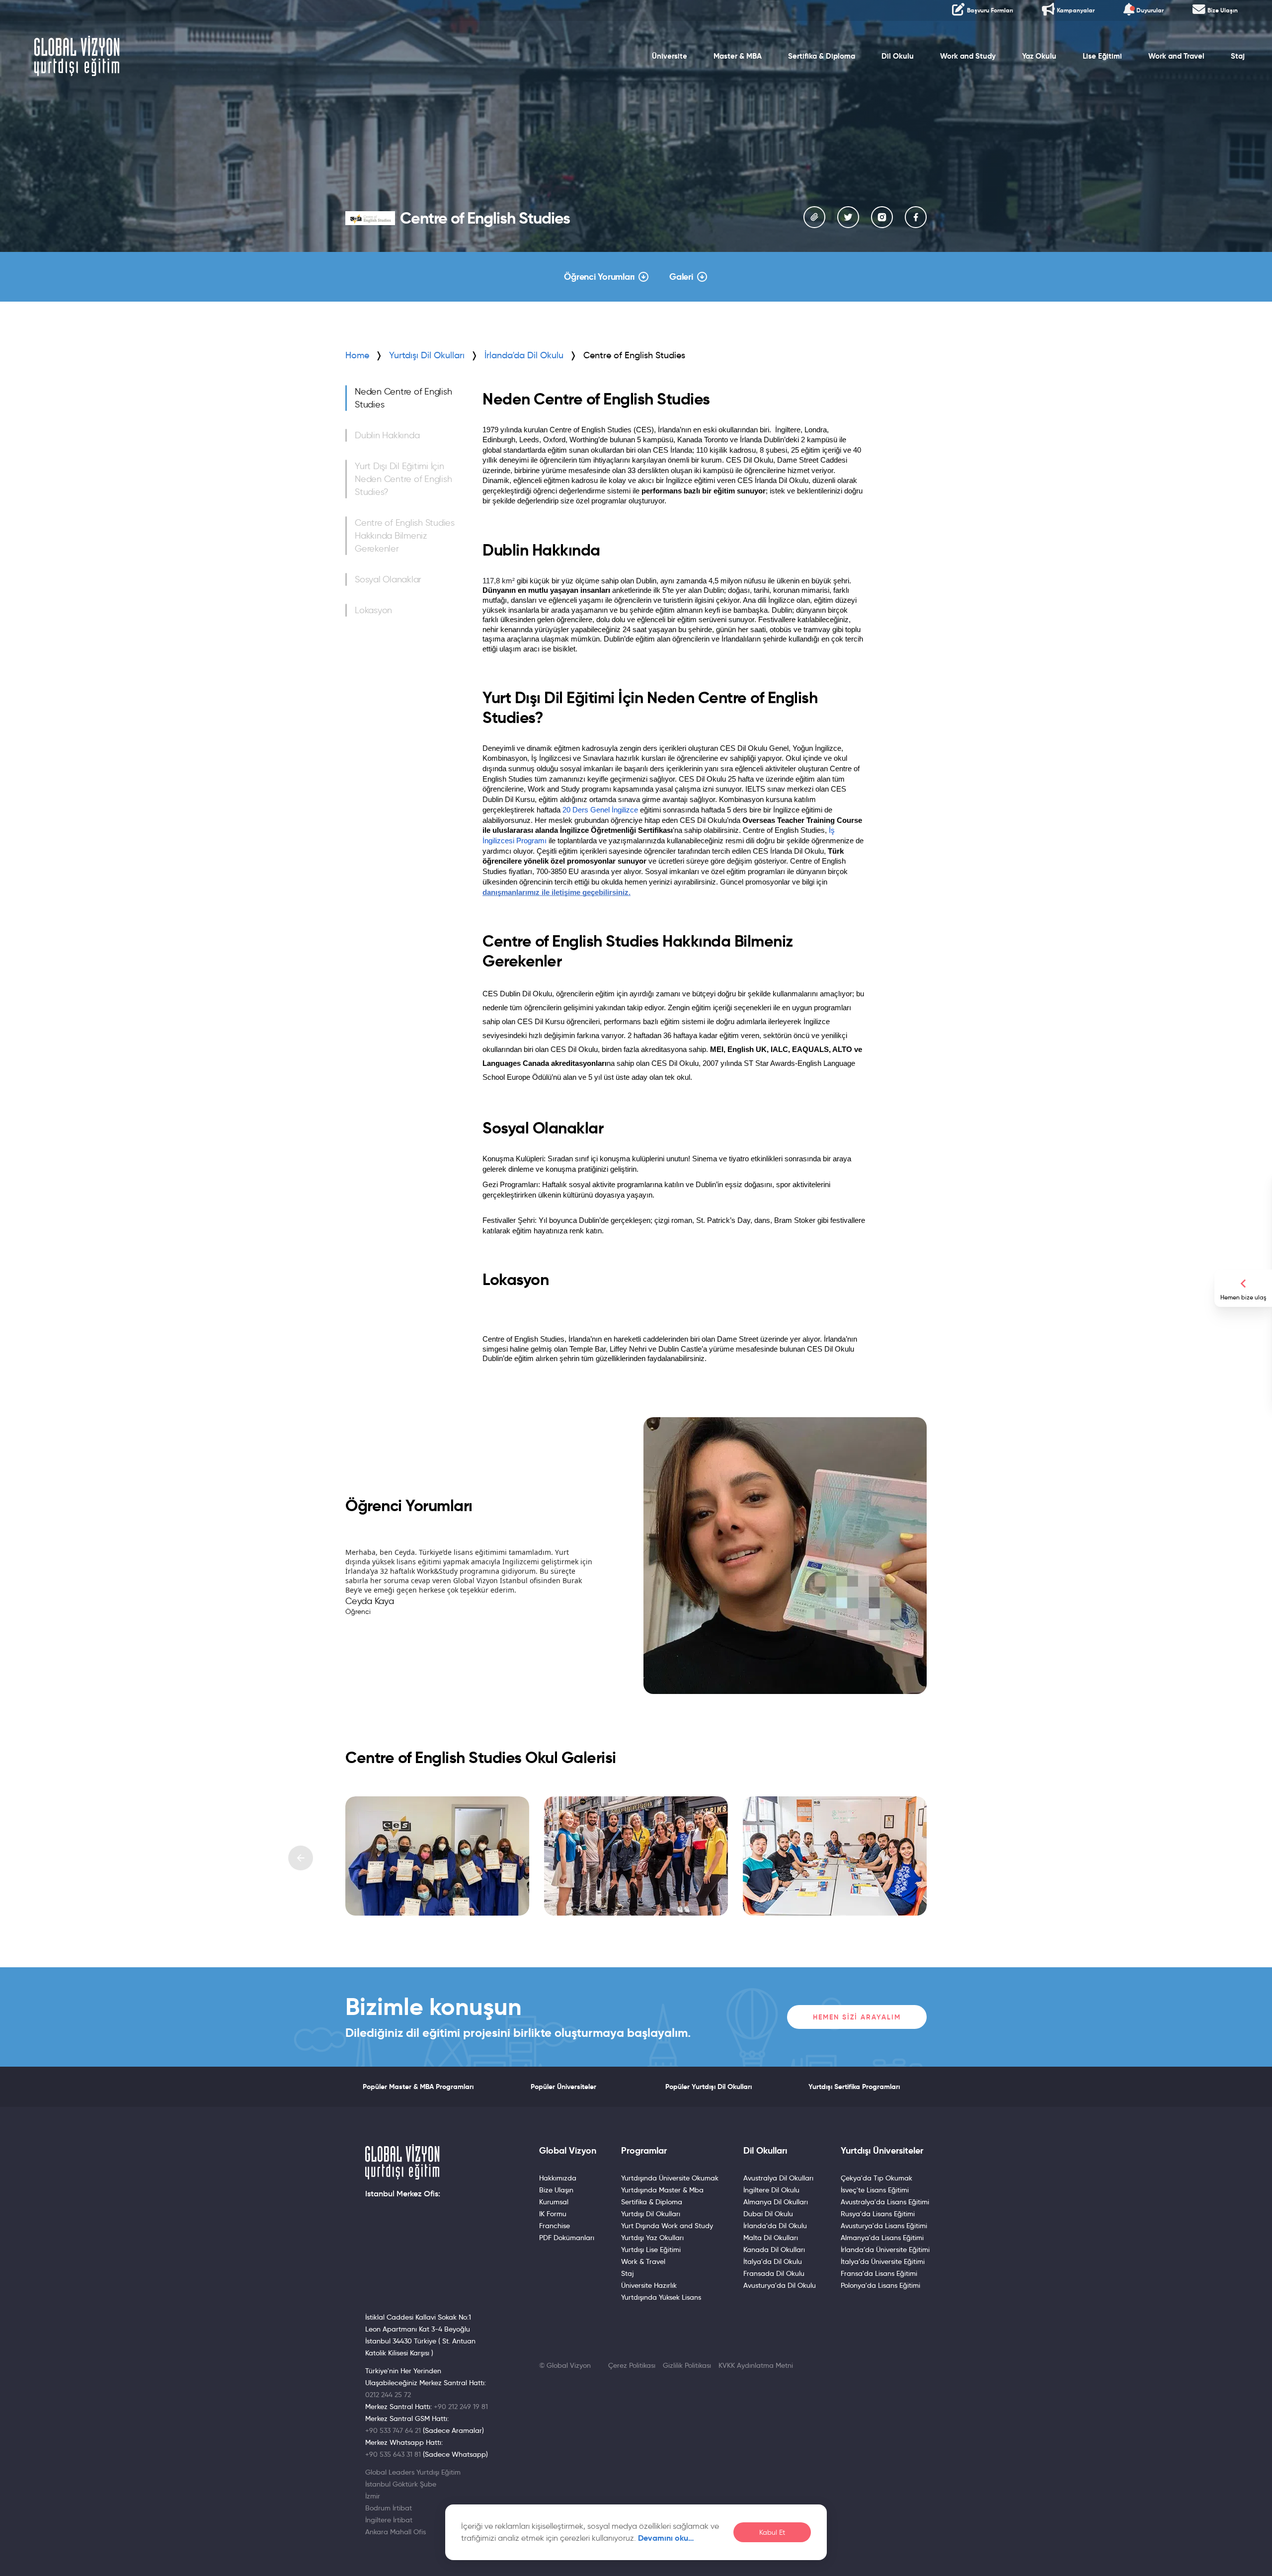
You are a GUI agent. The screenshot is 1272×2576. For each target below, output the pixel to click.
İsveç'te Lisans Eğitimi (875, 2190)
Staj (1238, 56)
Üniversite (670, 56)
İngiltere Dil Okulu (771, 2190)
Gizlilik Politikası (687, 2365)
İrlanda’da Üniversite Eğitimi (885, 2250)
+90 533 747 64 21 (393, 2430)
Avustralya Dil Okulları (778, 2178)
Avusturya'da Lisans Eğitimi (884, 2226)
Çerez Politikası (632, 2365)
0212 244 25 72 (388, 2395)
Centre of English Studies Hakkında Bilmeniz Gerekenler (405, 536)
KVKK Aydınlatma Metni (756, 2365)
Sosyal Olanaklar (388, 579)
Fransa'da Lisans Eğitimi (879, 2273)
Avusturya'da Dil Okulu (780, 2285)
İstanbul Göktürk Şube (401, 2484)
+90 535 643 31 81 (393, 2454)
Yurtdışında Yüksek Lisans (661, 2297)
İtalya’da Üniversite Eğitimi (883, 2261)
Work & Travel (643, 2261)
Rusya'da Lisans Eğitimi (878, 2214)
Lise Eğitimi (1102, 56)
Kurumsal (554, 2202)
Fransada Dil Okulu (774, 2273)
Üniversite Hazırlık (649, 2285)
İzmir (373, 2496)
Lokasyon (373, 610)
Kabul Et (772, 2533)
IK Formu (553, 2214)
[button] (301, 1858)
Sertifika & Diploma (822, 56)
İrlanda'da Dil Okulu (775, 2226)
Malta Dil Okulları (771, 2238)
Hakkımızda (558, 2178)
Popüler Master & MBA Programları (418, 2087)
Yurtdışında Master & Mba (662, 2190)
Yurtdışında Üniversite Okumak (670, 2178)
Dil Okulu (898, 56)
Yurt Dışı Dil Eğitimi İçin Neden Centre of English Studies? (403, 479)
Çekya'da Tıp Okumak (876, 2178)
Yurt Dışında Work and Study (667, 2226)
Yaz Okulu (1039, 56)
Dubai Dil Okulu (768, 2214)
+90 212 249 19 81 (461, 2407)
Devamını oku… (666, 2538)
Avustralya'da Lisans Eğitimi (885, 2202)
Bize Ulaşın (556, 2190)
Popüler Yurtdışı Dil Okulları (709, 2087)
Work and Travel (1176, 56)
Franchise (555, 2226)
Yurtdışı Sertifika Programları (854, 2087)
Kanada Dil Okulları (774, 2250)
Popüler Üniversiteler (563, 2087)
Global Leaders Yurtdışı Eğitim (413, 2472)
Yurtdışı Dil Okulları (427, 355)
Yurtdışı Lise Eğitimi (651, 2250)
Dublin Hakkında (387, 435)
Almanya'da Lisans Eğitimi (882, 2238)
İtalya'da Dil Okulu (773, 2261)
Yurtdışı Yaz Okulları (652, 2238)
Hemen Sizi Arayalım (857, 2017)
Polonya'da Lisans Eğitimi (880, 2285)
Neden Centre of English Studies (403, 398)
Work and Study (968, 56)
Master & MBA (738, 56)
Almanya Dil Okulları (776, 2202)
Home (357, 355)
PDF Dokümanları (567, 2238)
